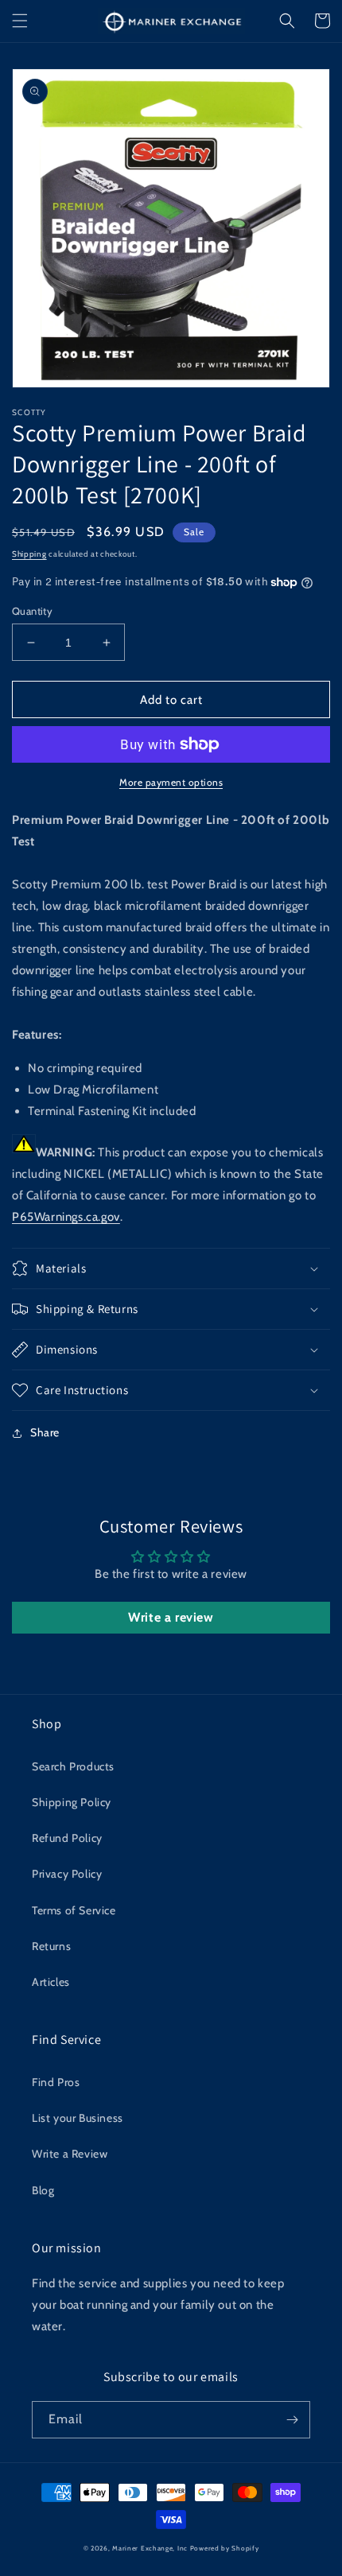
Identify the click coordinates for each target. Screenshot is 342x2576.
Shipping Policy (72, 1802)
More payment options (171, 782)
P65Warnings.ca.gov (66, 1217)
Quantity (32, 611)
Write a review (171, 1617)
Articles (51, 1982)
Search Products (73, 1766)
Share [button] (45, 1432)
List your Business (78, 2118)
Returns (51, 1946)
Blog (43, 2190)
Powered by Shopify (225, 2548)
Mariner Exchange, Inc (150, 2548)
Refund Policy (67, 1838)
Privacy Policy (67, 1874)
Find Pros (56, 2082)
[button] (20, 21)
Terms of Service (74, 1910)
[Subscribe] (292, 2420)
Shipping (29, 554)
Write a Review (70, 2154)
